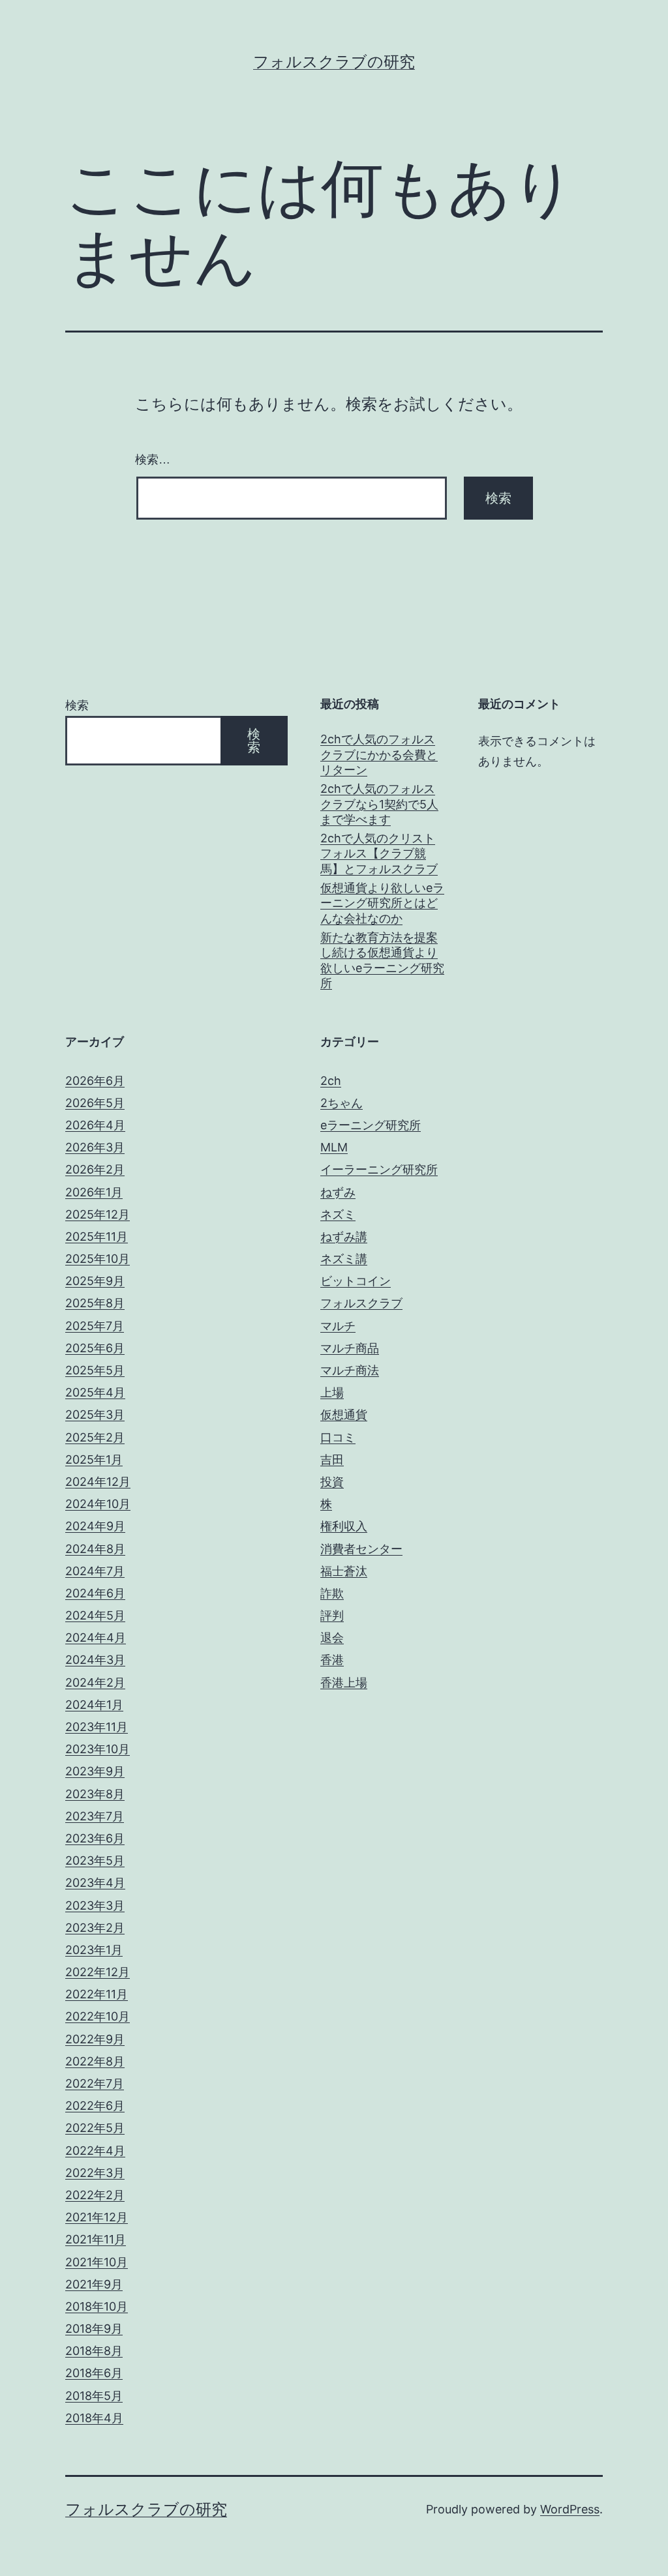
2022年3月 (95, 2173)
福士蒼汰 (344, 1571)
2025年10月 (98, 1259)
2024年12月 (98, 1482)
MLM (334, 1147)
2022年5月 (95, 2128)
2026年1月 (94, 1192)
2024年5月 (95, 1615)
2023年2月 (95, 1928)
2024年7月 (95, 1571)
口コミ (338, 1437)
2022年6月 (95, 2106)
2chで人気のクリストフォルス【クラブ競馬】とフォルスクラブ (379, 853)
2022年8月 (95, 2061)
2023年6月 (95, 1838)
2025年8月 (95, 1303)
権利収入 (344, 1526)
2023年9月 (95, 1771)
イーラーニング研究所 (379, 1169)
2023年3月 (95, 1905)
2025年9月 (95, 1281)
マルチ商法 (350, 1370)
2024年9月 (95, 1526)
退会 (332, 1637)
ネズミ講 (344, 1259)
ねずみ (338, 1192)
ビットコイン (356, 1281)
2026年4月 (95, 1125)
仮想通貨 (344, 1414)
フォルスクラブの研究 (334, 62)
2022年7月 (95, 2083)
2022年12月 (98, 1972)
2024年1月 (94, 1705)
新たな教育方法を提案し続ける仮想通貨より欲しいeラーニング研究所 (382, 960)
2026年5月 (95, 1103)
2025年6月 (95, 1348)
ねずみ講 (344, 1236)
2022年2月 (95, 2195)
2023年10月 (98, 1749)
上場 (332, 1392)
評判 (332, 1615)
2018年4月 (94, 2418)
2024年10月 (98, 1504)
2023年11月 (97, 1727)
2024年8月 (95, 1549)
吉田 (332, 1459)
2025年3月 (95, 1414)
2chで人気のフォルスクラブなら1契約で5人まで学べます (379, 804)
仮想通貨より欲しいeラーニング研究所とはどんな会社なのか (382, 903)
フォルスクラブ (361, 1303)
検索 (77, 705)
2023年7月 (95, 1816)
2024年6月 (95, 1593)
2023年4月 (95, 1883)
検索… (153, 460)
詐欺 (332, 1593)
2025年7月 (95, 1326)
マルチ (338, 1326)
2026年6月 (95, 1081)
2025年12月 (98, 1214)
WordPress (570, 2509)
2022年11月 (97, 1994)
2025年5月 (95, 1370)
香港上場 (344, 1682)
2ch (331, 1081)
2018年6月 (94, 2373)
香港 (332, 1660)
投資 (332, 1482)
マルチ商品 (350, 1348)
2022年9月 (95, 2039)
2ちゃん (342, 1103)
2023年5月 (95, 1860)
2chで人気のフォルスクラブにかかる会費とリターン (379, 754)
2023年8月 (95, 1794)
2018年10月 (97, 2306)
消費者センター (361, 1549)
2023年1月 (94, 1950)
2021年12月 (97, 2217)
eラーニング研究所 (371, 1125)
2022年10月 (98, 2016)
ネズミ (338, 1214)
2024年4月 (96, 1637)
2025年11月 (97, 1236)
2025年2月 (95, 1437)
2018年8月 (94, 2351)
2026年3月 (95, 1147)
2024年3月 (95, 1660)
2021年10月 (97, 2262)
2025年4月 (95, 1392)
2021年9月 (94, 2284)
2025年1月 (94, 1459)
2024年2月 (95, 1682)
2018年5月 (94, 2396)
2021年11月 (96, 2239)
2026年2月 (95, 1169)
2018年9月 (94, 2329)
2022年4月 (95, 2151)
